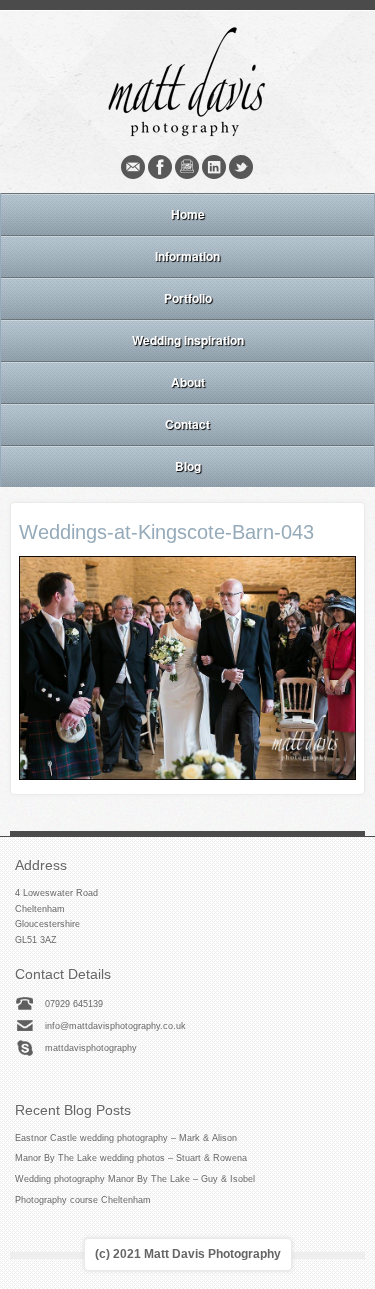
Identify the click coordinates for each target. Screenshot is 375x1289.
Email (133, 167)
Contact (187, 424)
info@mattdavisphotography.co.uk (115, 1026)
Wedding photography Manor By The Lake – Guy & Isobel (135, 1179)
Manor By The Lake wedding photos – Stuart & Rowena (131, 1158)
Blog (188, 466)
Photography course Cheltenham (83, 1200)
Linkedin (214, 167)
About (188, 382)
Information (187, 256)
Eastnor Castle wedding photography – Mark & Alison (126, 1138)
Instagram (187, 167)
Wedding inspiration (188, 340)
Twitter (241, 167)
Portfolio (188, 298)
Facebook (160, 167)
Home (188, 214)
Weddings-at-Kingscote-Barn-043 (166, 532)
